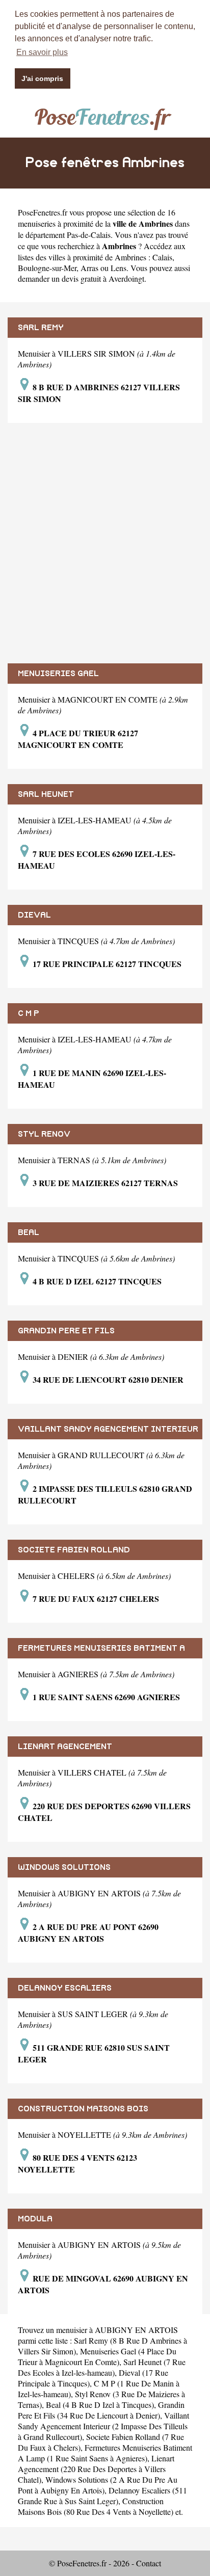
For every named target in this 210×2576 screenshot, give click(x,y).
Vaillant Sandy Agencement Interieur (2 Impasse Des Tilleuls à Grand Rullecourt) (103, 2426)
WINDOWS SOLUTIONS (64, 1867)
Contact (149, 2563)
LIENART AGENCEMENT (65, 1747)
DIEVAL (34, 915)
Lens (119, 268)
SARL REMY (41, 328)
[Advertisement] (105, 543)
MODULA (35, 2219)
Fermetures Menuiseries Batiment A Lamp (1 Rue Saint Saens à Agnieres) (105, 2453)
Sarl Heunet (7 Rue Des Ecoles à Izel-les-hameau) (102, 2367)
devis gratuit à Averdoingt (103, 278)
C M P (29, 1013)
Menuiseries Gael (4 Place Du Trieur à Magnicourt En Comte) (97, 2356)
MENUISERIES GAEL (58, 674)
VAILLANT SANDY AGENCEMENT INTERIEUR (108, 1429)
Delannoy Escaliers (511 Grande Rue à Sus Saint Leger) (102, 2496)
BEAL (29, 1232)
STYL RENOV (44, 1134)
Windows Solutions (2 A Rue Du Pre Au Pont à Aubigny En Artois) (98, 2485)
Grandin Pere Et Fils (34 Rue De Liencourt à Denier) (101, 2410)
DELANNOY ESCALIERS (65, 1988)
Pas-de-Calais (89, 235)
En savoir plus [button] (42, 52)
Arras (89, 268)
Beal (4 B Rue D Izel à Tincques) (100, 2405)
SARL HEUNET (46, 794)
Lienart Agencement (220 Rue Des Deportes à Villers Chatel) (96, 2469)
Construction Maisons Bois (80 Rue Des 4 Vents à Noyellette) (96, 2506)
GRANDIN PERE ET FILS (66, 1331)
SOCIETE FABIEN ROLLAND (74, 1550)
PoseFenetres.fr (43, 212)
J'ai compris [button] (42, 78)
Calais (162, 257)
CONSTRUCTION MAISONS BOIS (83, 2109)
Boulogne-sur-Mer (47, 268)
